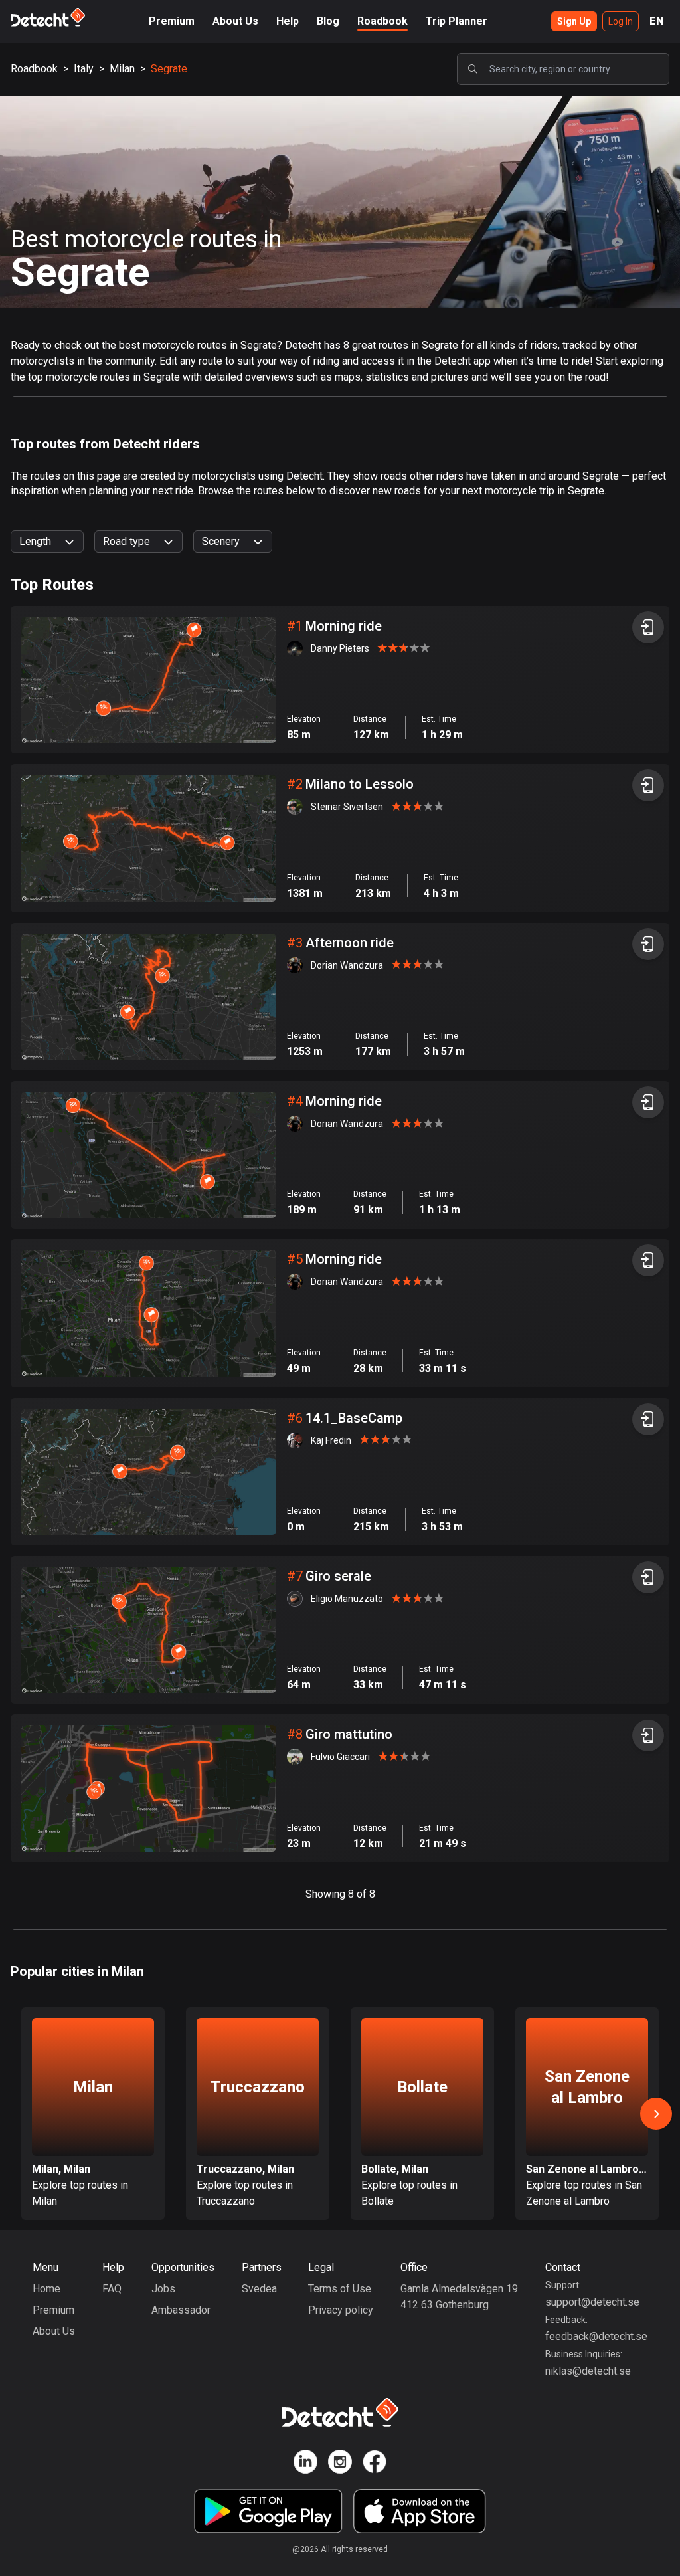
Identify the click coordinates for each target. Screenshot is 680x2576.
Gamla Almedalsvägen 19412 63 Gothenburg (459, 2297)
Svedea (259, 2289)
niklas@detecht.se (588, 2371)
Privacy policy (341, 2310)
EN (657, 21)
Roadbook (382, 21)
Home (46, 2289)
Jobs (163, 2289)
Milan (122, 69)
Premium (172, 21)
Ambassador (181, 2310)
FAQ (112, 2289)
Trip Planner (457, 21)
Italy (84, 69)
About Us (235, 21)
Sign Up (574, 21)
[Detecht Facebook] (375, 2464)
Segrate (169, 69)
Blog (328, 21)
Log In (621, 21)
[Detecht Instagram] (340, 2464)
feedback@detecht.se (596, 2336)
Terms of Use (340, 2289)
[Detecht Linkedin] (305, 2464)
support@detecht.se (592, 2302)
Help (288, 21)
